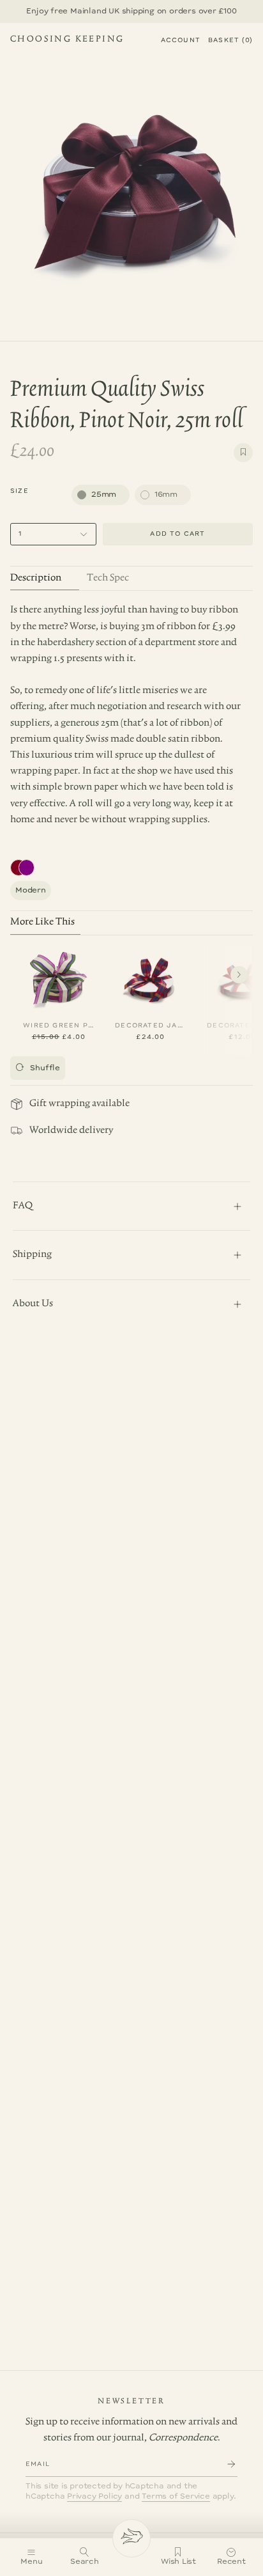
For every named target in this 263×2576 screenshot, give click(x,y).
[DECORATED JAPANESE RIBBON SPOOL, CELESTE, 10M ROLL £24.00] (151, 978)
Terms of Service (176, 2496)
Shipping (32, 1254)
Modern (31, 890)
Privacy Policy (94, 2496)
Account (181, 40)
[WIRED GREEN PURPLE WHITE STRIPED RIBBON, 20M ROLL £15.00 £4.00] (59, 978)
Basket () (230, 40)
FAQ (23, 1206)
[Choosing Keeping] (131, 2538)
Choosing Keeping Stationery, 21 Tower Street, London (67, 41)
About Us (33, 1304)
